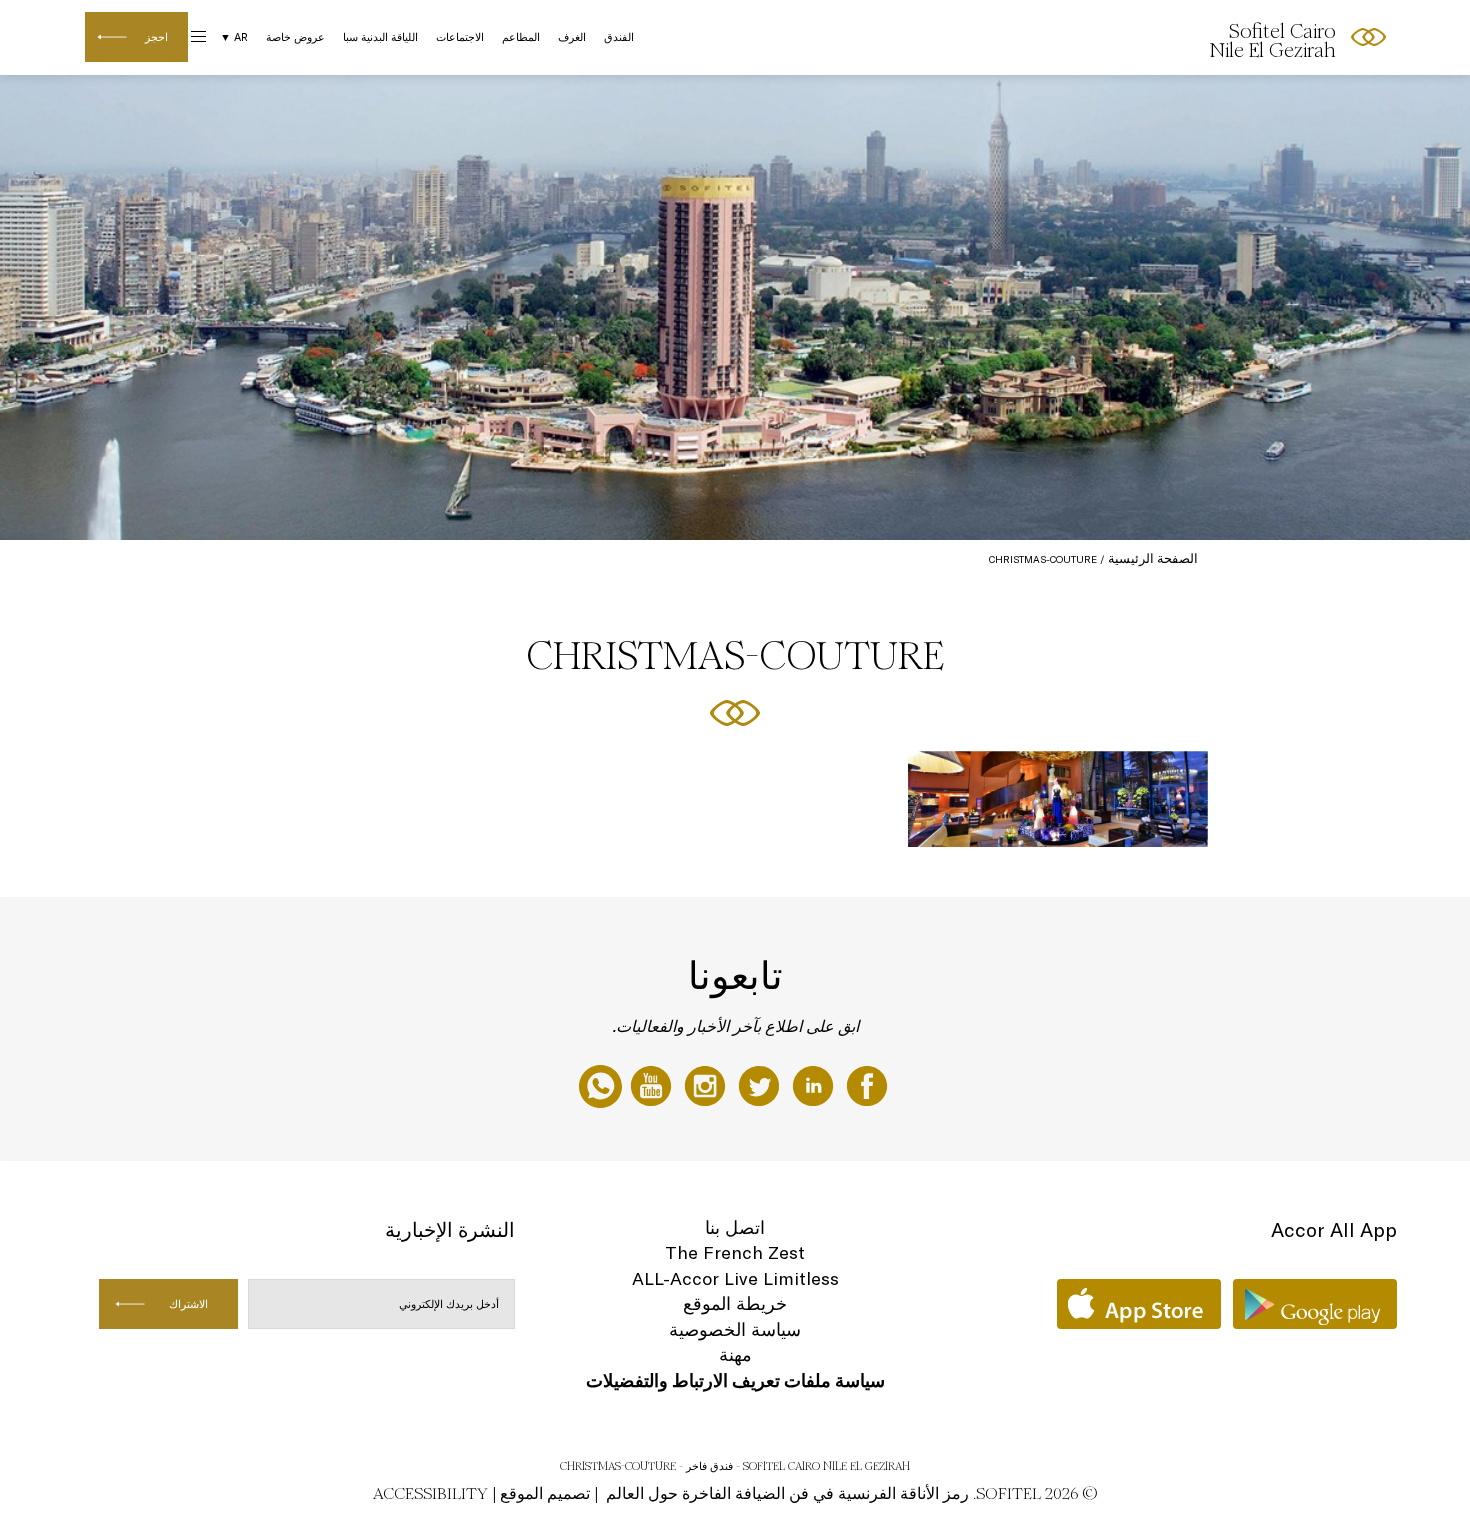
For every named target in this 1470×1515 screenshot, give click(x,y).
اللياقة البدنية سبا (380, 37)
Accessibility (430, 1493)
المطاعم (521, 37)
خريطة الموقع (735, 1303)
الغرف (572, 37)
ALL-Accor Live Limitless (735, 1278)
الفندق (619, 37)
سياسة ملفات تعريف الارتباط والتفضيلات (735, 1380)
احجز (156, 37)
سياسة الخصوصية (735, 1329)
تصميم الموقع (545, 1493)
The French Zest (735, 1252)
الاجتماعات (460, 37)
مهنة (735, 1354)
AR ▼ (234, 37)
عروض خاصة (295, 37)
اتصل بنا (735, 1227)
